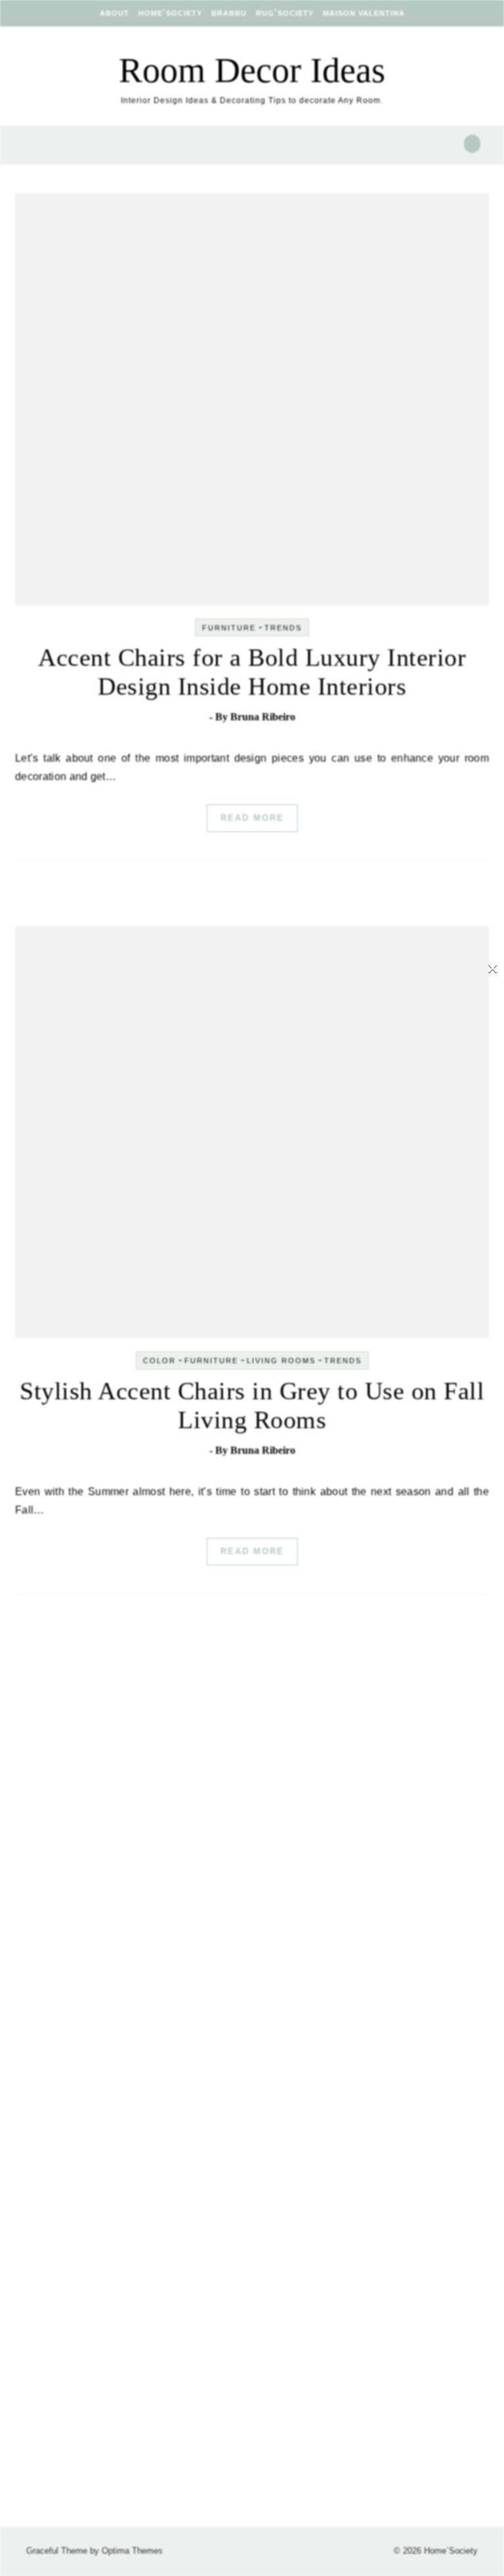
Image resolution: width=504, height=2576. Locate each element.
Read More (252, 818)
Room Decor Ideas (252, 70)
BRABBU (229, 13)
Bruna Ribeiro (263, 717)
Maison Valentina (364, 13)
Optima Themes (132, 2551)
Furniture (229, 628)
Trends (283, 628)
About (115, 13)
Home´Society (170, 13)
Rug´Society (285, 13)
